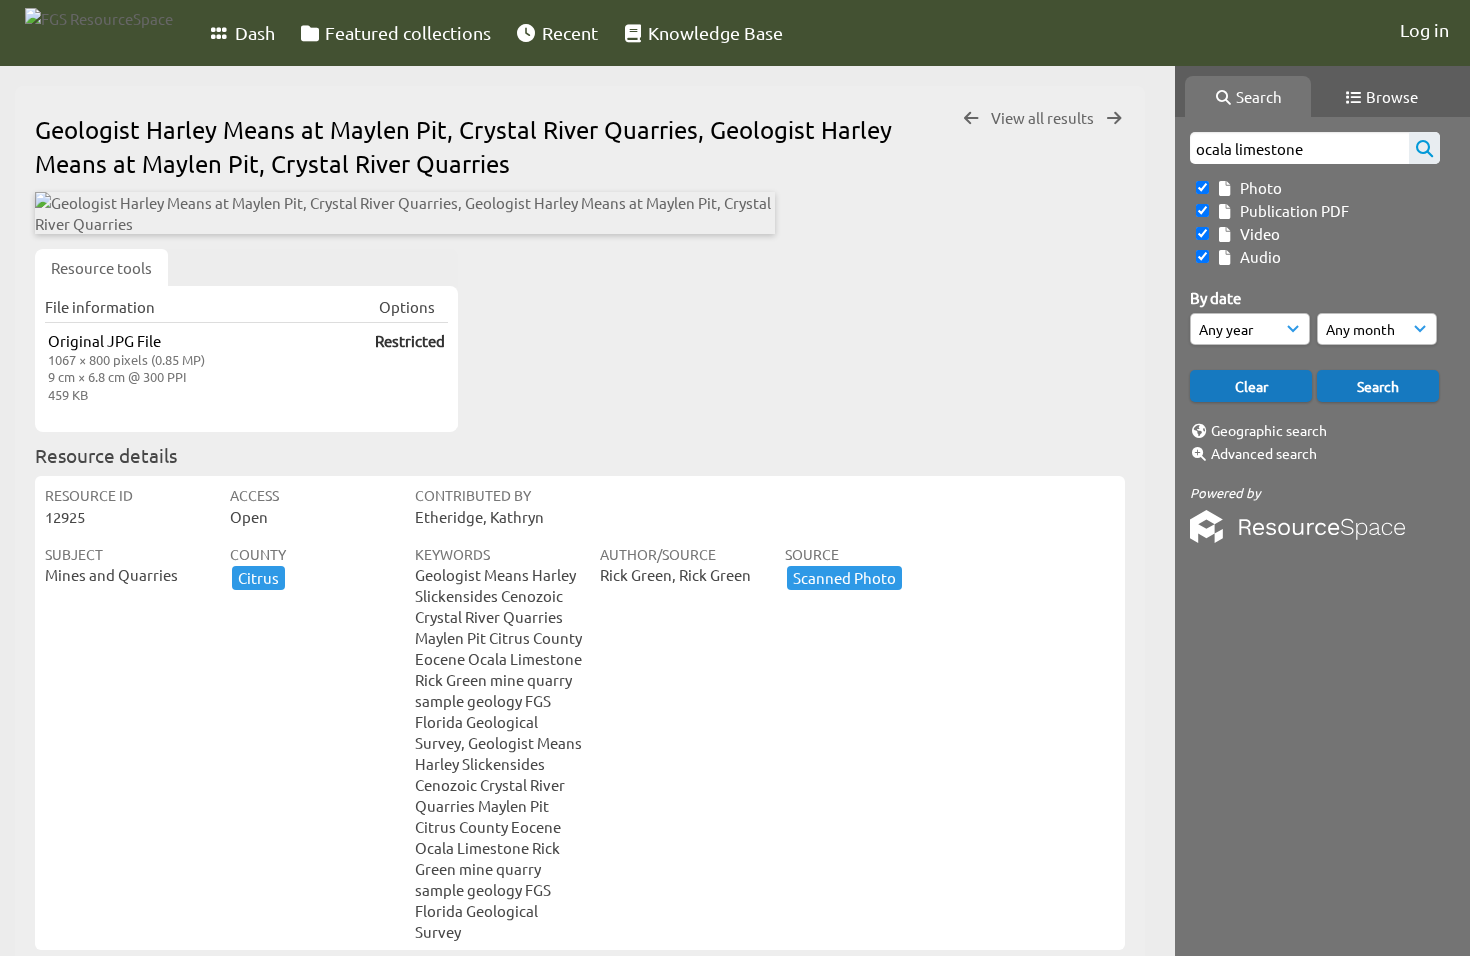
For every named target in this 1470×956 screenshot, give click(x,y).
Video (1257, 233)
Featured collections (406, 32)
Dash (253, 32)
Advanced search (1264, 453)
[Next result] (1114, 118)
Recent (568, 32)
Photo (1258, 187)
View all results (1044, 117)
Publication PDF (1291, 210)
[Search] (1424, 148)
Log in (1424, 29)
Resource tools (101, 267)
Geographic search (1269, 430)
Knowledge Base (713, 32)
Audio (1257, 256)
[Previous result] (971, 118)
